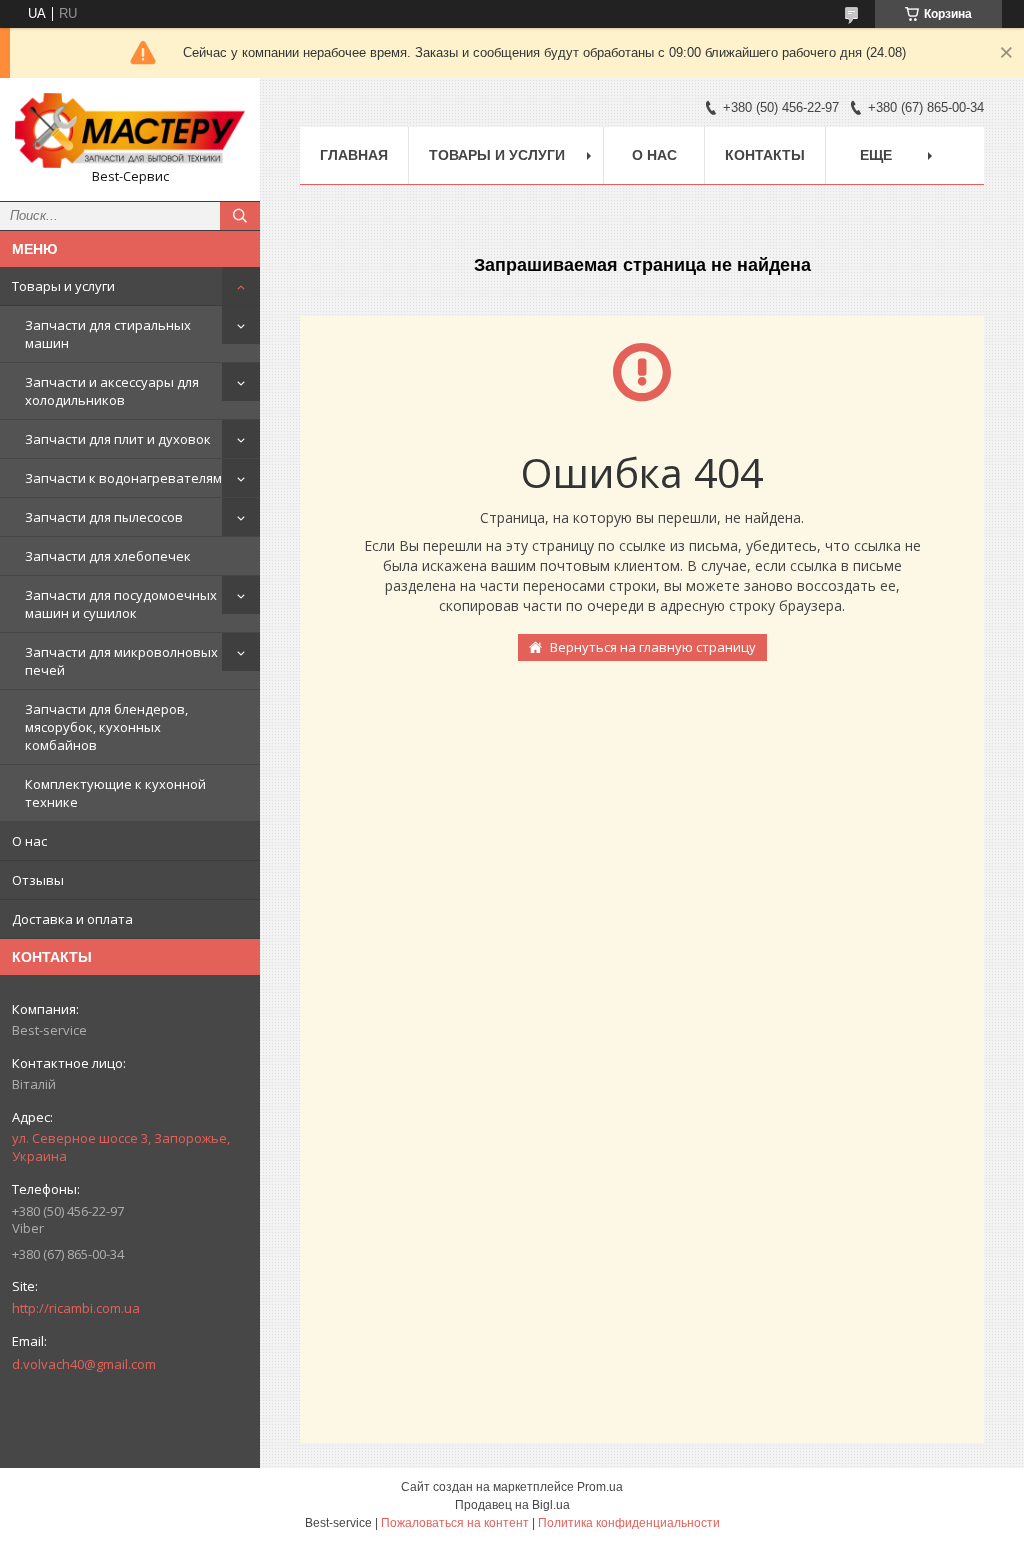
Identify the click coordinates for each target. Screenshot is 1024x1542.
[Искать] (240, 216)
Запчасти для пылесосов (104, 517)
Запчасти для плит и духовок (118, 439)
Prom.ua (600, 1487)
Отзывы (38, 880)
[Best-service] (130, 130)
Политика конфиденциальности (629, 1523)
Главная (354, 155)
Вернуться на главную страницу (653, 647)
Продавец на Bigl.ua (512, 1505)
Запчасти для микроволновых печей (121, 661)
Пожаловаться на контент (455, 1523)
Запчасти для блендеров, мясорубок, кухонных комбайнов (106, 727)
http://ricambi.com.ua (76, 1308)
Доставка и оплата (72, 919)
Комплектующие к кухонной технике (115, 793)
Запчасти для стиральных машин (108, 334)
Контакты (765, 155)
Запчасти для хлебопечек (108, 556)
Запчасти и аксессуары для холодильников (112, 391)
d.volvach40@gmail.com (84, 1364)
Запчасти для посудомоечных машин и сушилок (121, 604)
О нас (29, 841)
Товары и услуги (63, 286)
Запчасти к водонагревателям (123, 478)
